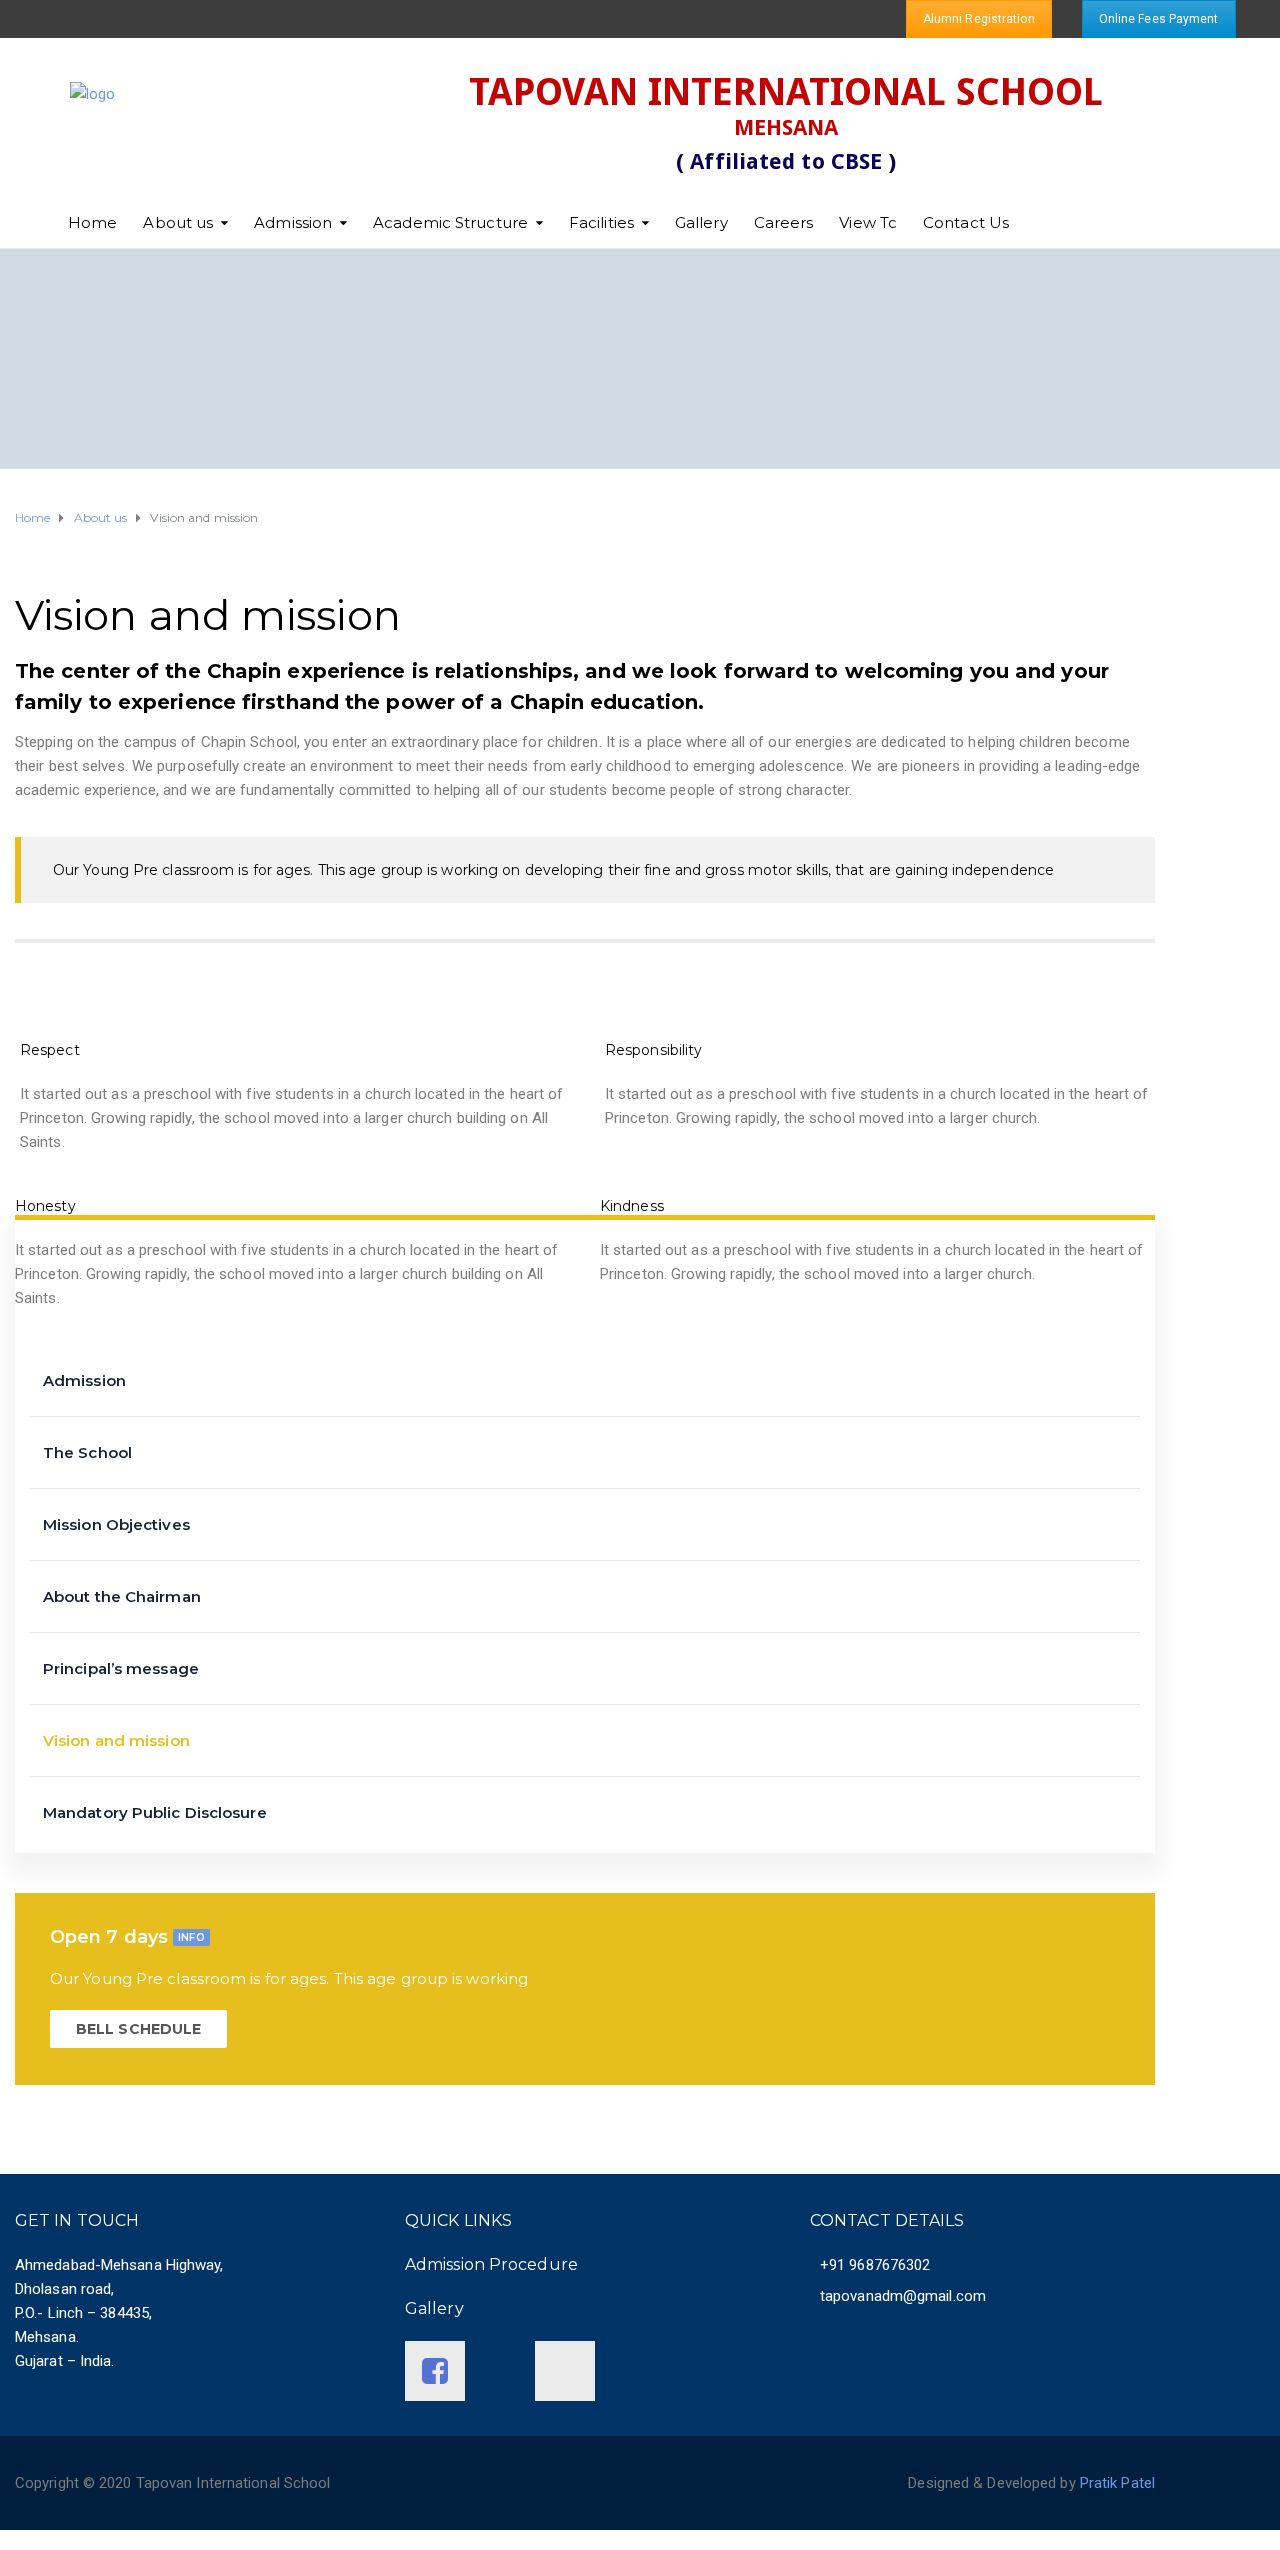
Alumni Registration (979, 19)
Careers (784, 222)
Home (92, 222)
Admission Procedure (491, 2264)
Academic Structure (450, 222)
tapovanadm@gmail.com (903, 2296)
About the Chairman (122, 1596)
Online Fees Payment (1159, 19)
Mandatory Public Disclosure (155, 1812)
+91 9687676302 (875, 2265)
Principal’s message (121, 1668)
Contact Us (966, 222)
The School (87, 1452)
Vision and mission (116, 1740)
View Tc (868, 222)
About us (178, 222)
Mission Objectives (116, 1524)
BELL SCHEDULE (138, 2029)
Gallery (701, 222)
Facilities (601, 222)
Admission (293, 222)
